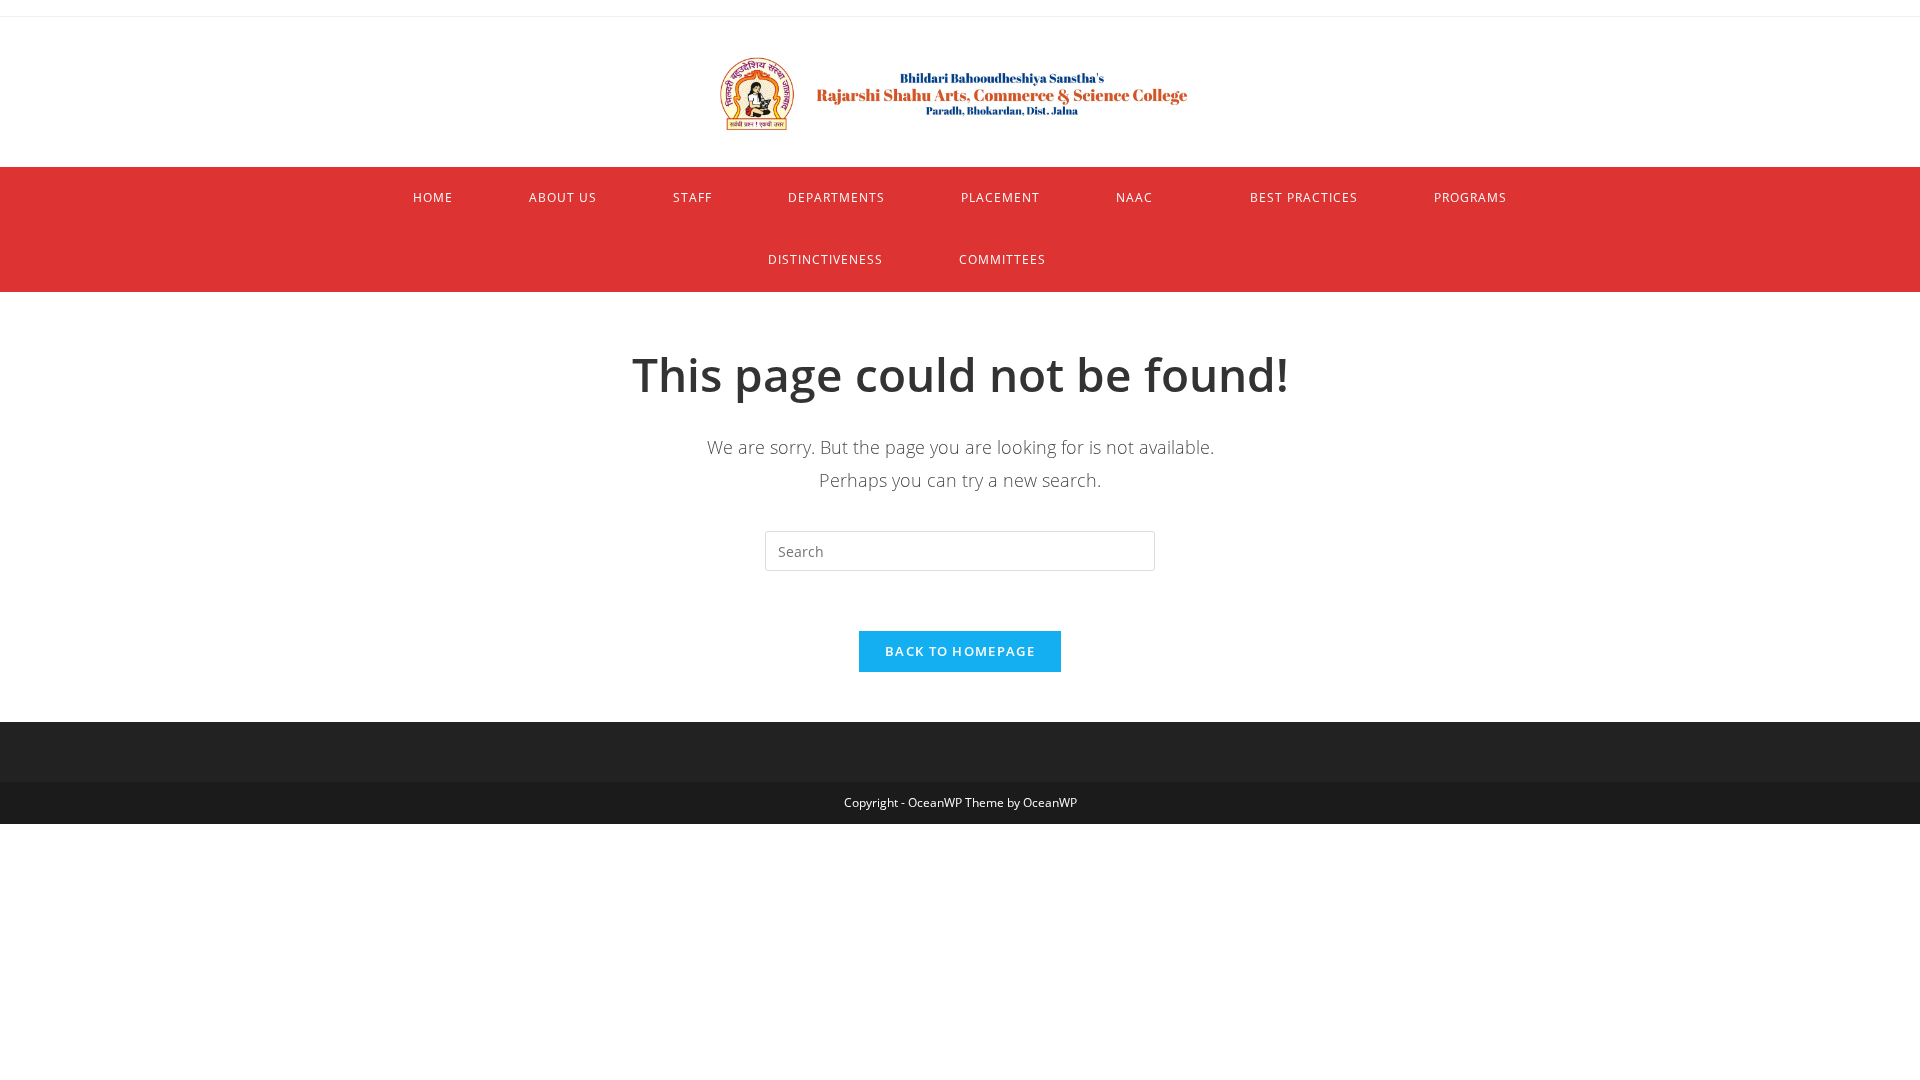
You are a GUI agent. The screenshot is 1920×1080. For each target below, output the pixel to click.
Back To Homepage (960, 651)
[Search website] (1148, 260)
